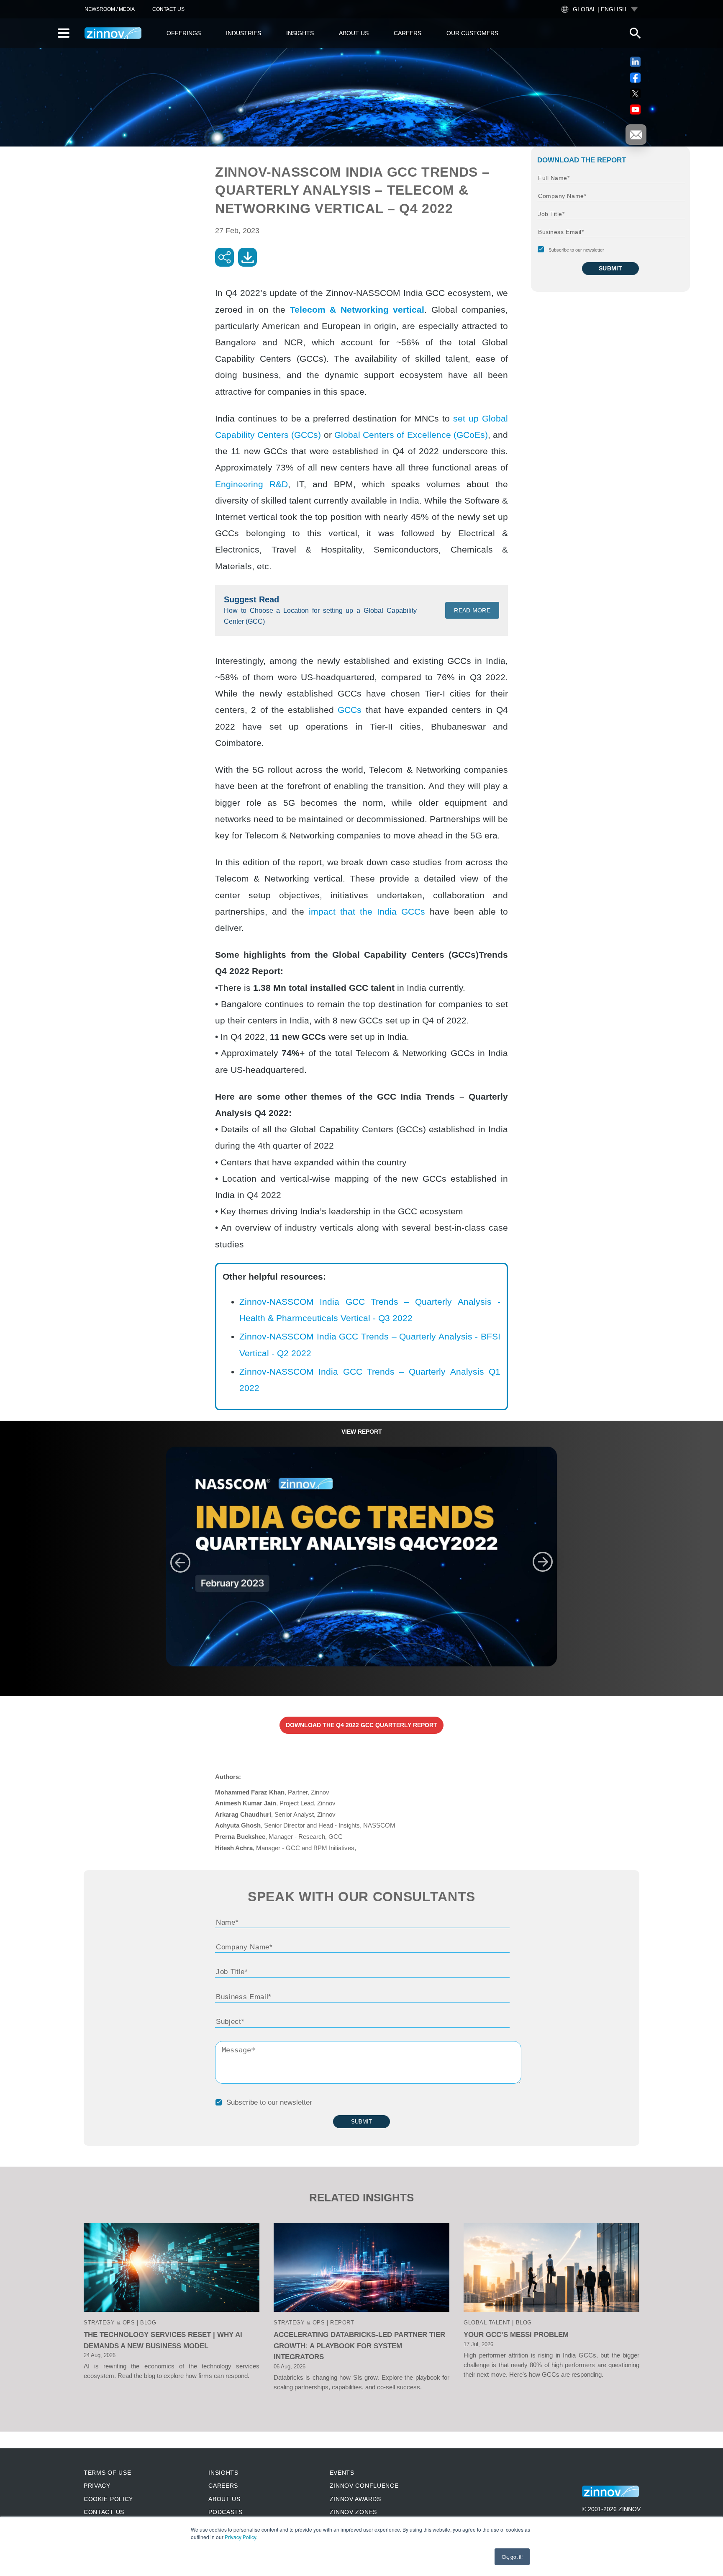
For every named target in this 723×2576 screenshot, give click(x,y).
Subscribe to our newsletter (576, 250)
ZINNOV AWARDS (355, 2499)
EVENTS (342, 2473)
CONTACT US (168, 9)
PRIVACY (97, 2486)
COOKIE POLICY (108, 2499)
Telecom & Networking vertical (357, 310)
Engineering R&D (251, 484)
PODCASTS (226, 2512)
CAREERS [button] (408, 33)
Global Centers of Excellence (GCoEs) (411, 435)
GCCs (350, 710)
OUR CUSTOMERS (472, 33)
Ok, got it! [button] (512, 2557)
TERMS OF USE (107, 2473)
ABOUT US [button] (354, 33)
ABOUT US (224, 2499)
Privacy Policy (240, 2537)
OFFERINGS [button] (184, 33)
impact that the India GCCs (367, 911)
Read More (472, 610)
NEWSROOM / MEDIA (110, 9)
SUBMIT (611, 268)
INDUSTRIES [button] (244, 33)
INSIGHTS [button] (300, 33)
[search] (635, 33)
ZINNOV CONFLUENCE (364, 2486)
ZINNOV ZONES (353, 2512)
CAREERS (223, 2486)
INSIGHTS (223, 2473)
